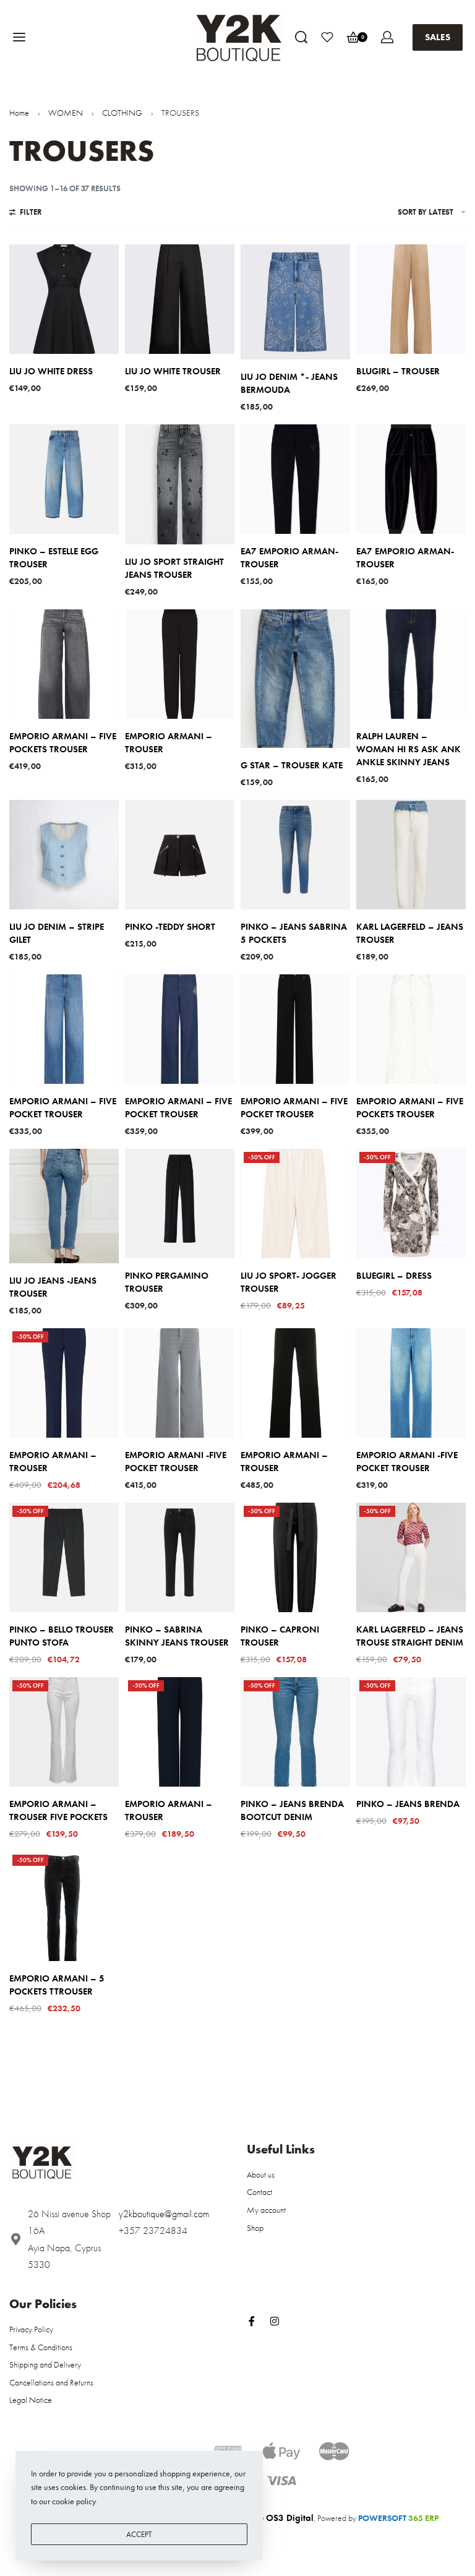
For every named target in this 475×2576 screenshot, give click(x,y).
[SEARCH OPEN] (301, 37)
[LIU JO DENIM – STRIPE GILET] (64, 855)
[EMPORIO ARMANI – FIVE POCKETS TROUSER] (64, 664)
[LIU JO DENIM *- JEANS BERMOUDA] (295, 302)
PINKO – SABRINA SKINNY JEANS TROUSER (177, 1636)
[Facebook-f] (252, 2321)
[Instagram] (275, 2321)
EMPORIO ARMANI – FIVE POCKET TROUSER (63, 1108)
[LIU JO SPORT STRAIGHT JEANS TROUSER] (180, 484)
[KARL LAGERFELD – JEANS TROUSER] (411, 855)
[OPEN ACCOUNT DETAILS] (387, 37)
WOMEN (66, 113)
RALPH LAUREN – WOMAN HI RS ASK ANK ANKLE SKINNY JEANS (409, 749)
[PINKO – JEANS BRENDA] (411, 1732)
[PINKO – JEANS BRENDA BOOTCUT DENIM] (295, 1732)
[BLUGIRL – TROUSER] (411, 299)
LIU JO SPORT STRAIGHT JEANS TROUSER (174, 568)
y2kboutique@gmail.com (164, 2214)
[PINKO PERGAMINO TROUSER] (180, 1204)
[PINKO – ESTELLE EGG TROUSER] (64, 479)
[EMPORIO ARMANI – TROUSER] (180, 664)
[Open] (327, 37)
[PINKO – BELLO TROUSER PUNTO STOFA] (64, 1557)
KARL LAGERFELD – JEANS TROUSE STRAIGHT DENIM (410, 1636)
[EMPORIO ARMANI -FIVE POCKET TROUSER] (180, 1383)
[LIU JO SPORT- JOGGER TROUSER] (295, 1204)
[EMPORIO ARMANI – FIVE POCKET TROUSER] (64, 1029)
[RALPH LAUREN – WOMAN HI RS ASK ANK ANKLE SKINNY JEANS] (411, 664)
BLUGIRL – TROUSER (398, 371)
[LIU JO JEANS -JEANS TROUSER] (64, 1206)
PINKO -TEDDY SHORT (170, 927)
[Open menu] (19, 37)
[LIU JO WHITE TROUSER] (180, 299)
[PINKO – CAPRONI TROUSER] (295, 1557)
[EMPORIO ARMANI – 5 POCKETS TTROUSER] (64, 1906)
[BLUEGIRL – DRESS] (411, 1204)
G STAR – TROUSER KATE (292, 765)
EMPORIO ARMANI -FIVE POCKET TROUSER (176, 1462)
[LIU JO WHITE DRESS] (64, 299)
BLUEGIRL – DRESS (394, 1276)
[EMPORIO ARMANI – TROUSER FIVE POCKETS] (64, 1732)
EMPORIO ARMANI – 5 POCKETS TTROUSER (57, 1985)
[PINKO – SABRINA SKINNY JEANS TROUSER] (180, 1557)
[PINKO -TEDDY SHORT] (180, 855)
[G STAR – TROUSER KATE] (295, 679)
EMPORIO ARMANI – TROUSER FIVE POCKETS (58, 1810)
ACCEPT (139, 2534)
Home (19, 113)
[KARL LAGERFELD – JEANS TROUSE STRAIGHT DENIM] (411, 1557)
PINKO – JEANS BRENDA (408, 1804)
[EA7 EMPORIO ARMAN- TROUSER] (295, 479)
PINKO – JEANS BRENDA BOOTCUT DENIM (292, 1810)
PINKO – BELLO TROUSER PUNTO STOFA (62, 1636)
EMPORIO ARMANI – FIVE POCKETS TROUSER (63, 743)
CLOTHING (122, 113)
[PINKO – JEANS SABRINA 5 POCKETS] (295, 855)
